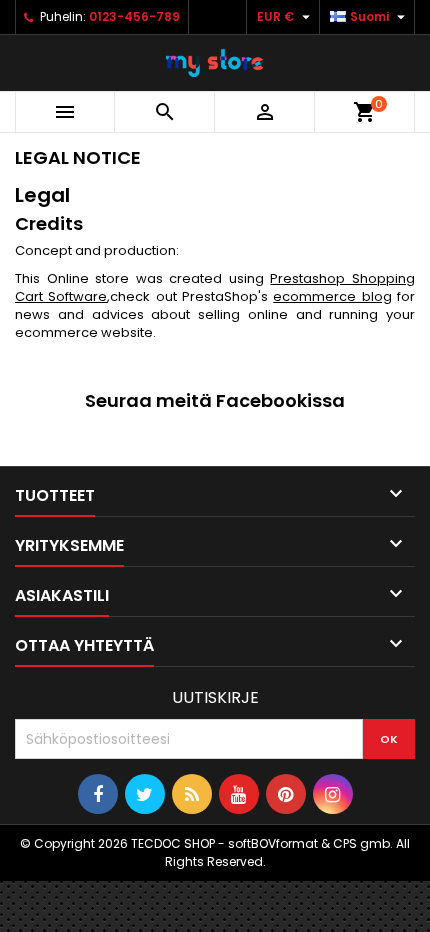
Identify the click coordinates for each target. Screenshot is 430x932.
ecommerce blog (332, 296)
